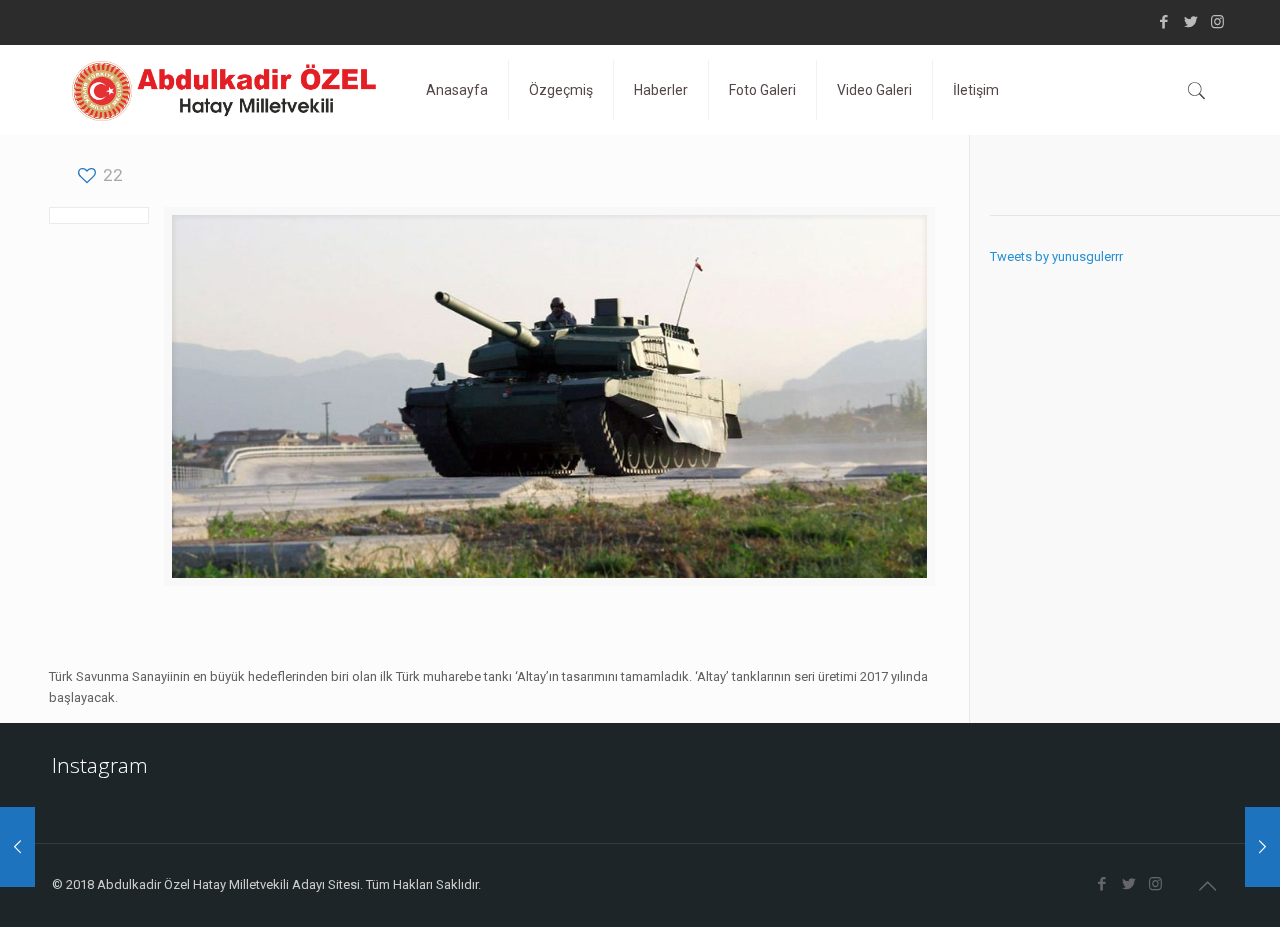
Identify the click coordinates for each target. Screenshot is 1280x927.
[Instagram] (1217, 22)
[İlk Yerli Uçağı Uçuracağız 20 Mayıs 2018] (17, 847)
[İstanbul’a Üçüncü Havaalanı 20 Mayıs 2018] (1262, 847)
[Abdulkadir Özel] (224, 90)
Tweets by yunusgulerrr (1056, 256)
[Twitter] (1190, 22)
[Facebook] (1163, 22)
